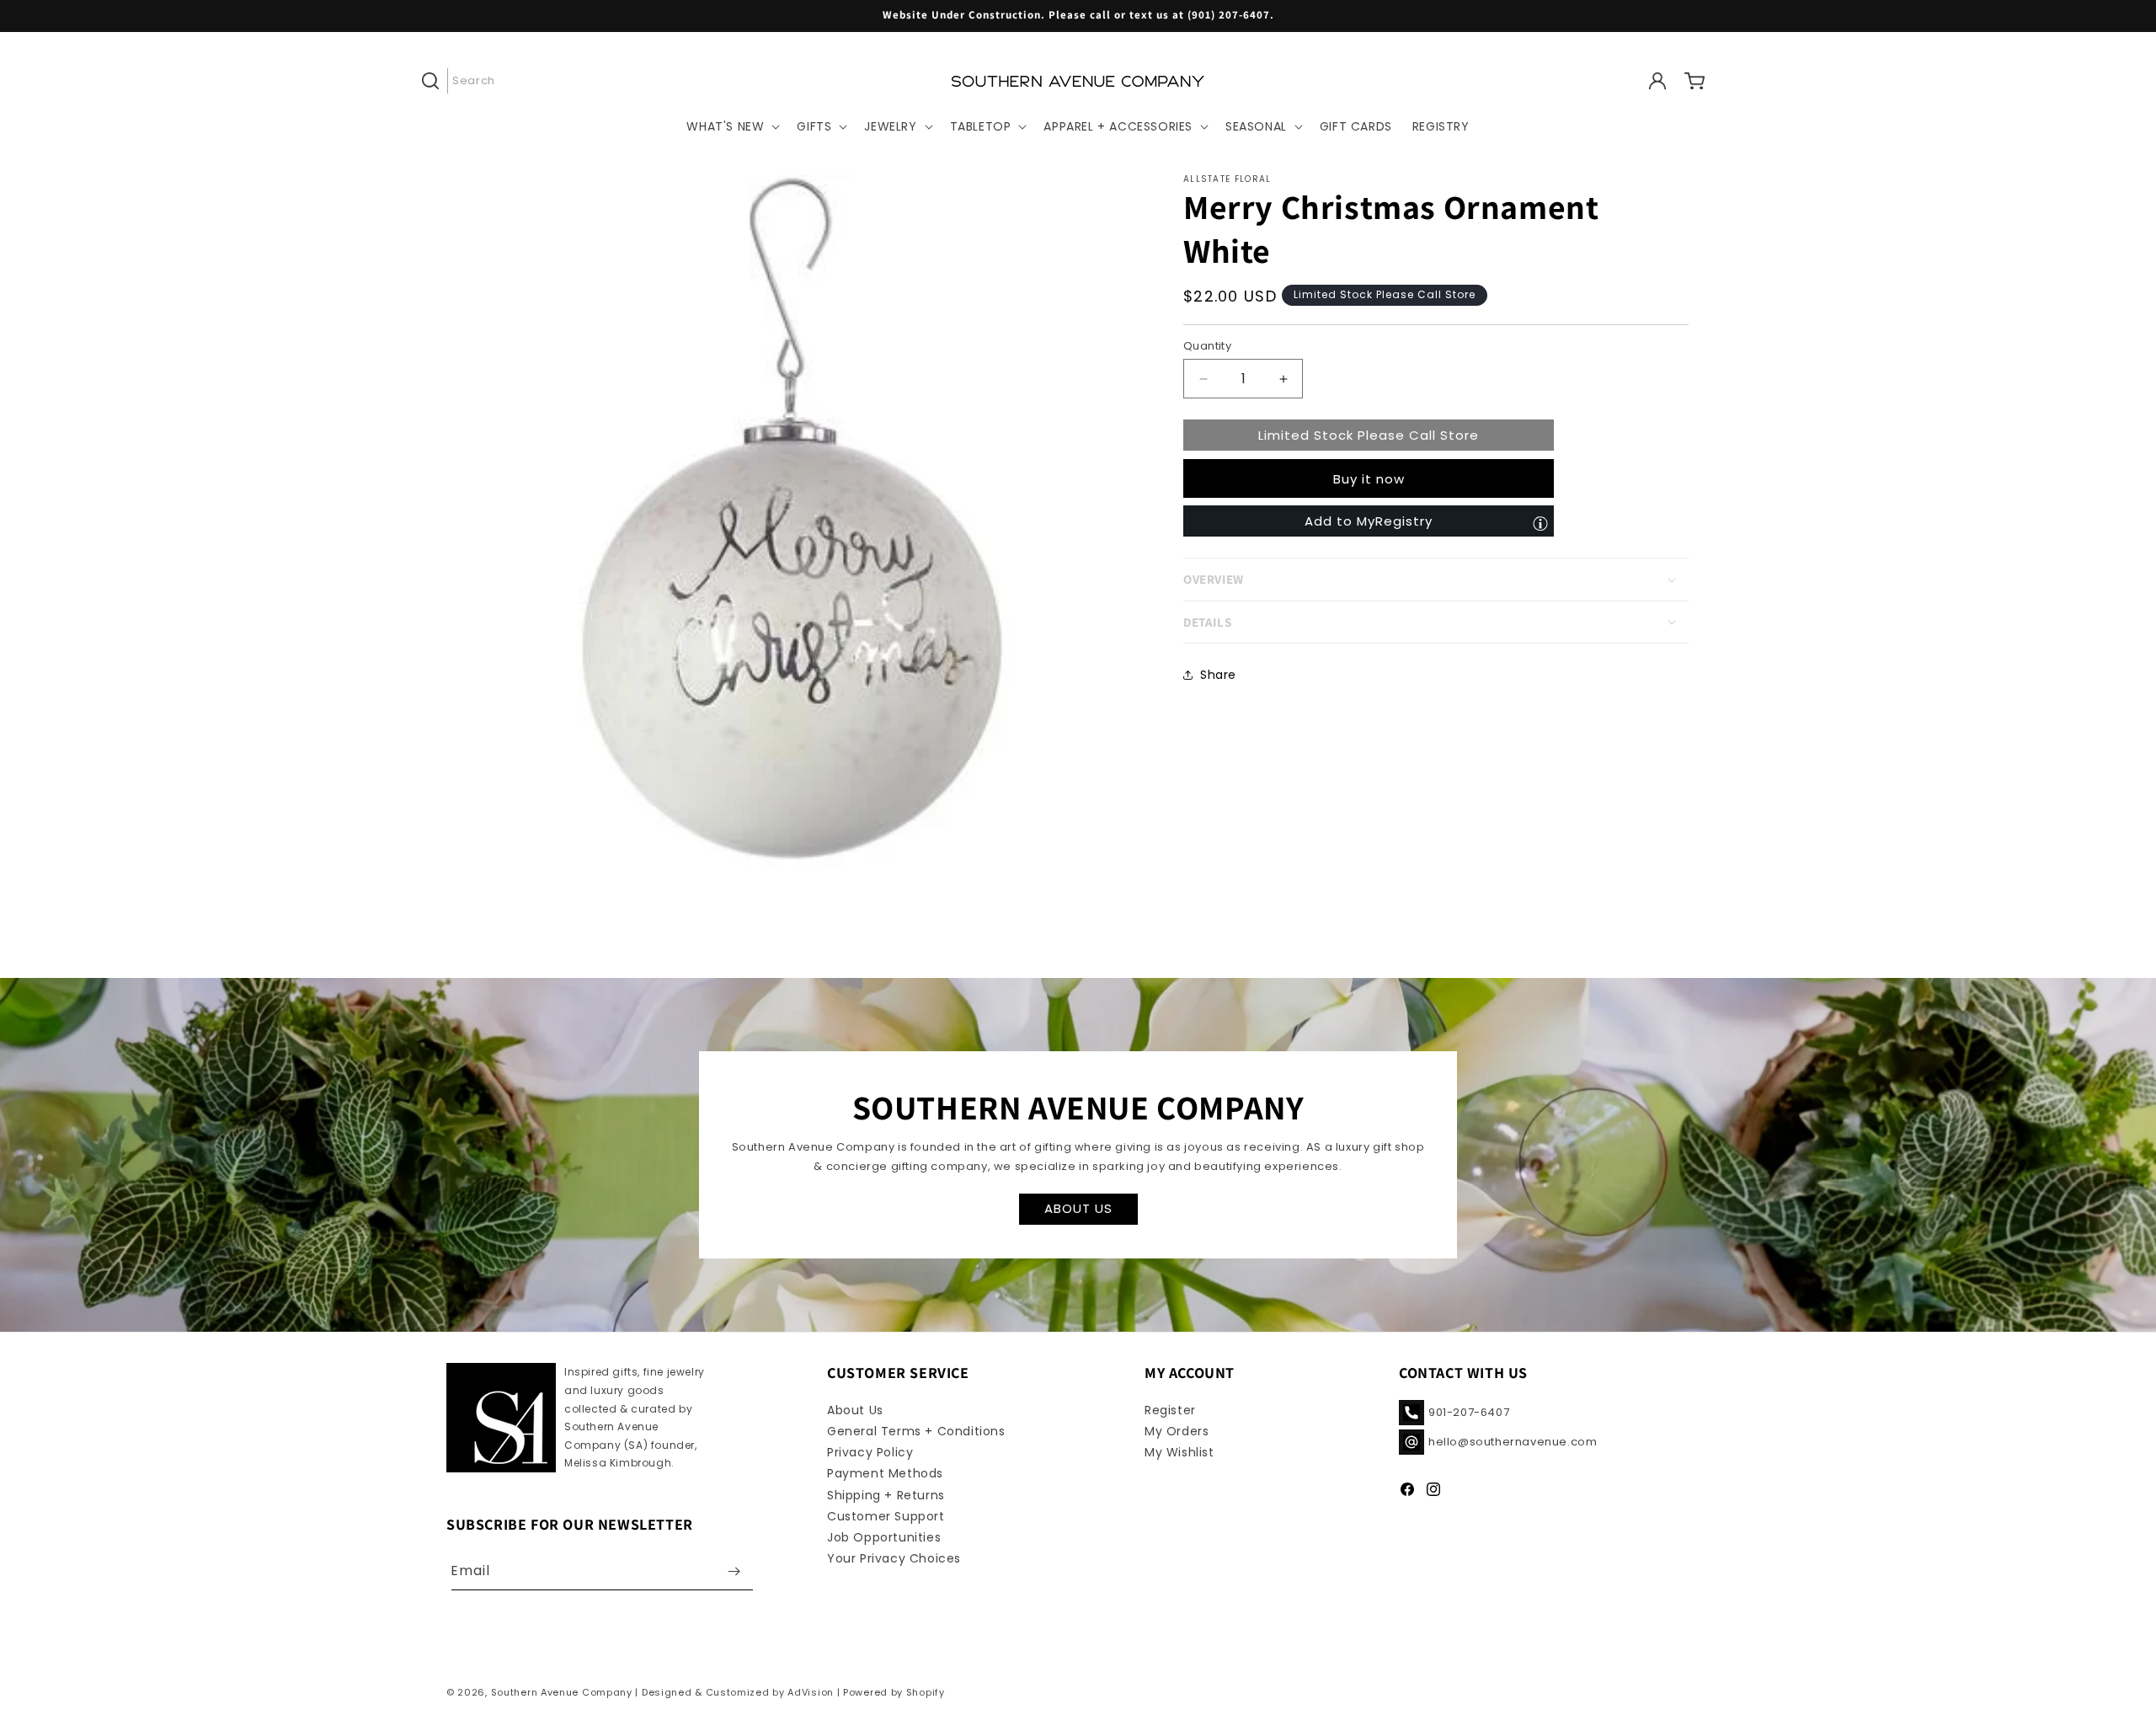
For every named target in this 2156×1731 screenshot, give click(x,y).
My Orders (1177, 1431)
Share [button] (1218, 675)
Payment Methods (885, 1473)
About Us (855, 1410)
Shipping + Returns (886, 1495)
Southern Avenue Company (562, 1692)
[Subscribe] (734, 1571)
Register (1170, 1410)
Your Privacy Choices (894, 1558)
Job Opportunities (884, 1537)
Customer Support (886, 1516)
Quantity (1207, 346)
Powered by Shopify (894, 1692)
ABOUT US (1078, 1209)
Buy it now (1369, 479)
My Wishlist (1179, 1452)
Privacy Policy (870, 1452)
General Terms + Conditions (916, 1431)
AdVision (811, 1692)
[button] (465, 81)
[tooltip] (1540, 523)
